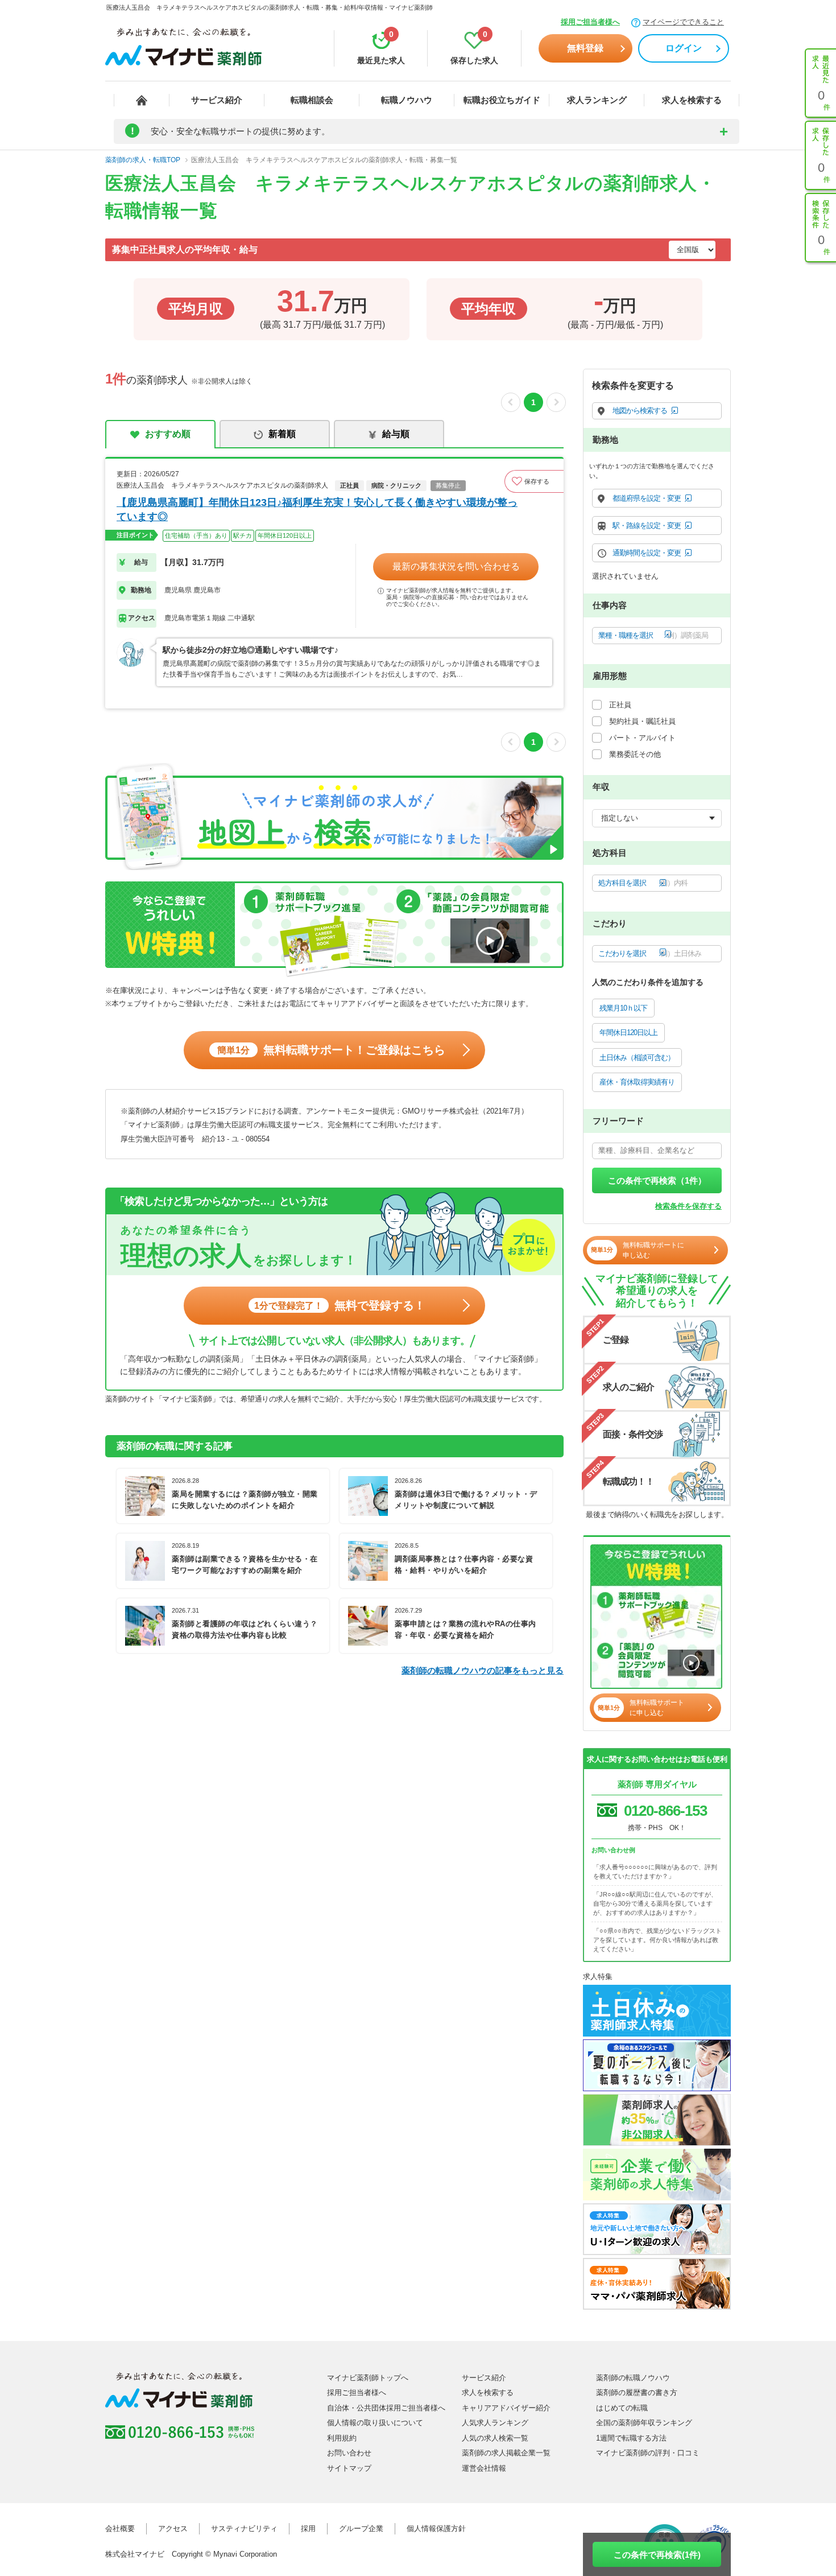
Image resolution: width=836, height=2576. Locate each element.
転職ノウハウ (407, 100)
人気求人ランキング (495, 2423)
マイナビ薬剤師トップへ (368, 2378)
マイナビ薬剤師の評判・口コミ (648, 2453)
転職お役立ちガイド (502, 100)
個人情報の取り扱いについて (375, 2423)
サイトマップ (349, 2468)
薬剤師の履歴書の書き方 (637, 2392)
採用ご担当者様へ (590, 22)
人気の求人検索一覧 (495, 2438)
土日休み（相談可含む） (637, 1058)
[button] (534, 481)
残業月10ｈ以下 (623, 1008)
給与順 (396, 434)
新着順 (282, 434)
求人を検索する (692, 100)
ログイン (684, 48)
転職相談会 (312, 100)
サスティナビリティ (244, 2528)
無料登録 (585, 48)
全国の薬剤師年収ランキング (644, 2423)
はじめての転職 (622, 2408)
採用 (308, 2528)
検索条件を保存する (688, 1206)
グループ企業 (361, 2528)
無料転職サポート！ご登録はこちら (331, 1050)
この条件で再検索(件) (657, 2555)
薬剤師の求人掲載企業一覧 (506, 2453)
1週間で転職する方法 (631, 2438)
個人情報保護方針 (436, 2528)
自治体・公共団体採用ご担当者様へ (386, 2408)
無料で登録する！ (340, 1305)
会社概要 (120, 2528)
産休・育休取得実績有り (637, 1082)
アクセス (173, 2528)
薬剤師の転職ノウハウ (633, 2378)
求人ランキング (597, 100)
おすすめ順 (168, 434)
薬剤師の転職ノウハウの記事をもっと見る (483, 1670)
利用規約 (342, 2438)
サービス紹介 (217, 100)
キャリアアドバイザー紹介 (506, 2408)
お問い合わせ (349, 2453)
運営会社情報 (484, 2468)
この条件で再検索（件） (657, 1180)
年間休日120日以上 (628, 1033)
